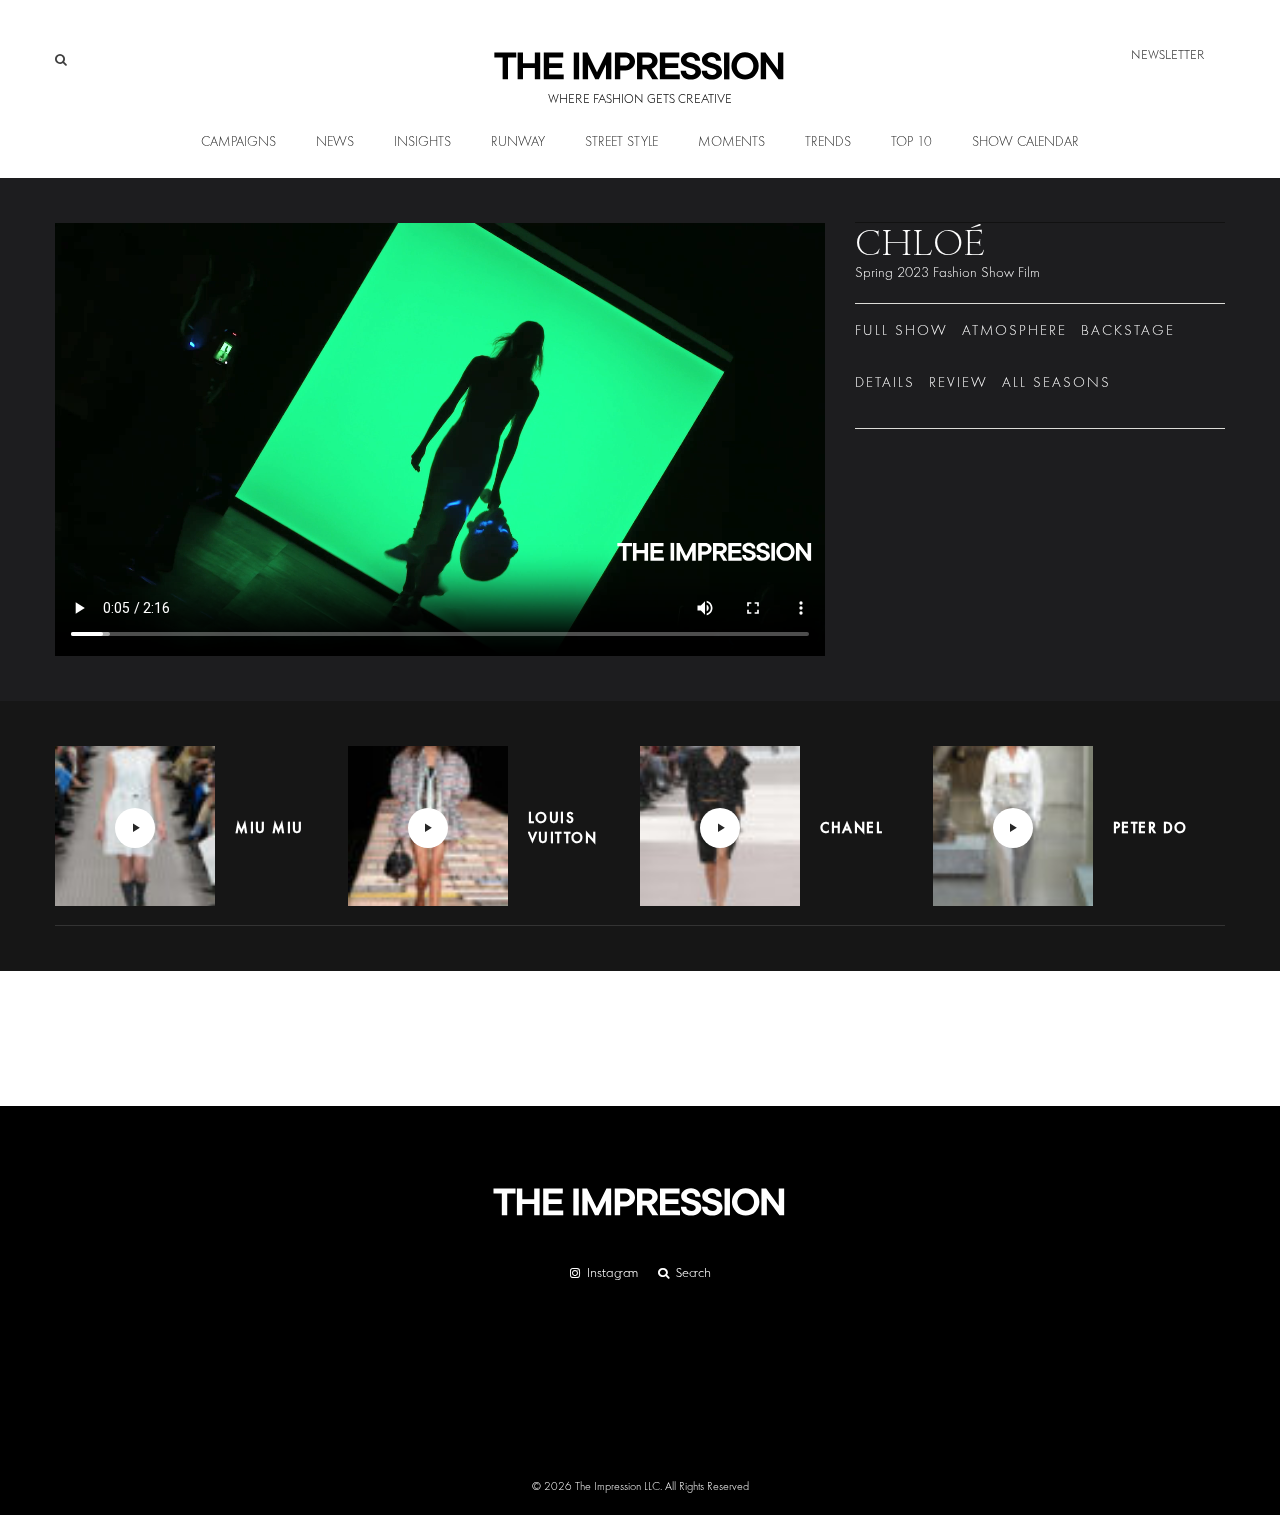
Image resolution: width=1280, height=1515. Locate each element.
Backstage (1128, 330)
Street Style (621, 142)
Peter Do (1150, 828)
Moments (731, 142)
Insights (422, 142)
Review (958, 382)
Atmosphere (1014, 330)
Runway (518, 142)
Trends (828, 142)
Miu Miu (269, 828)
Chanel (851, 828)
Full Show (901, 330)
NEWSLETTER (1168, 54)
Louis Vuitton (563, 828)
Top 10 (911, 142)
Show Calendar (1025, 142)
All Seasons (1056, 382)
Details (885, 382)
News (335, 142)
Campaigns (238, 142)
